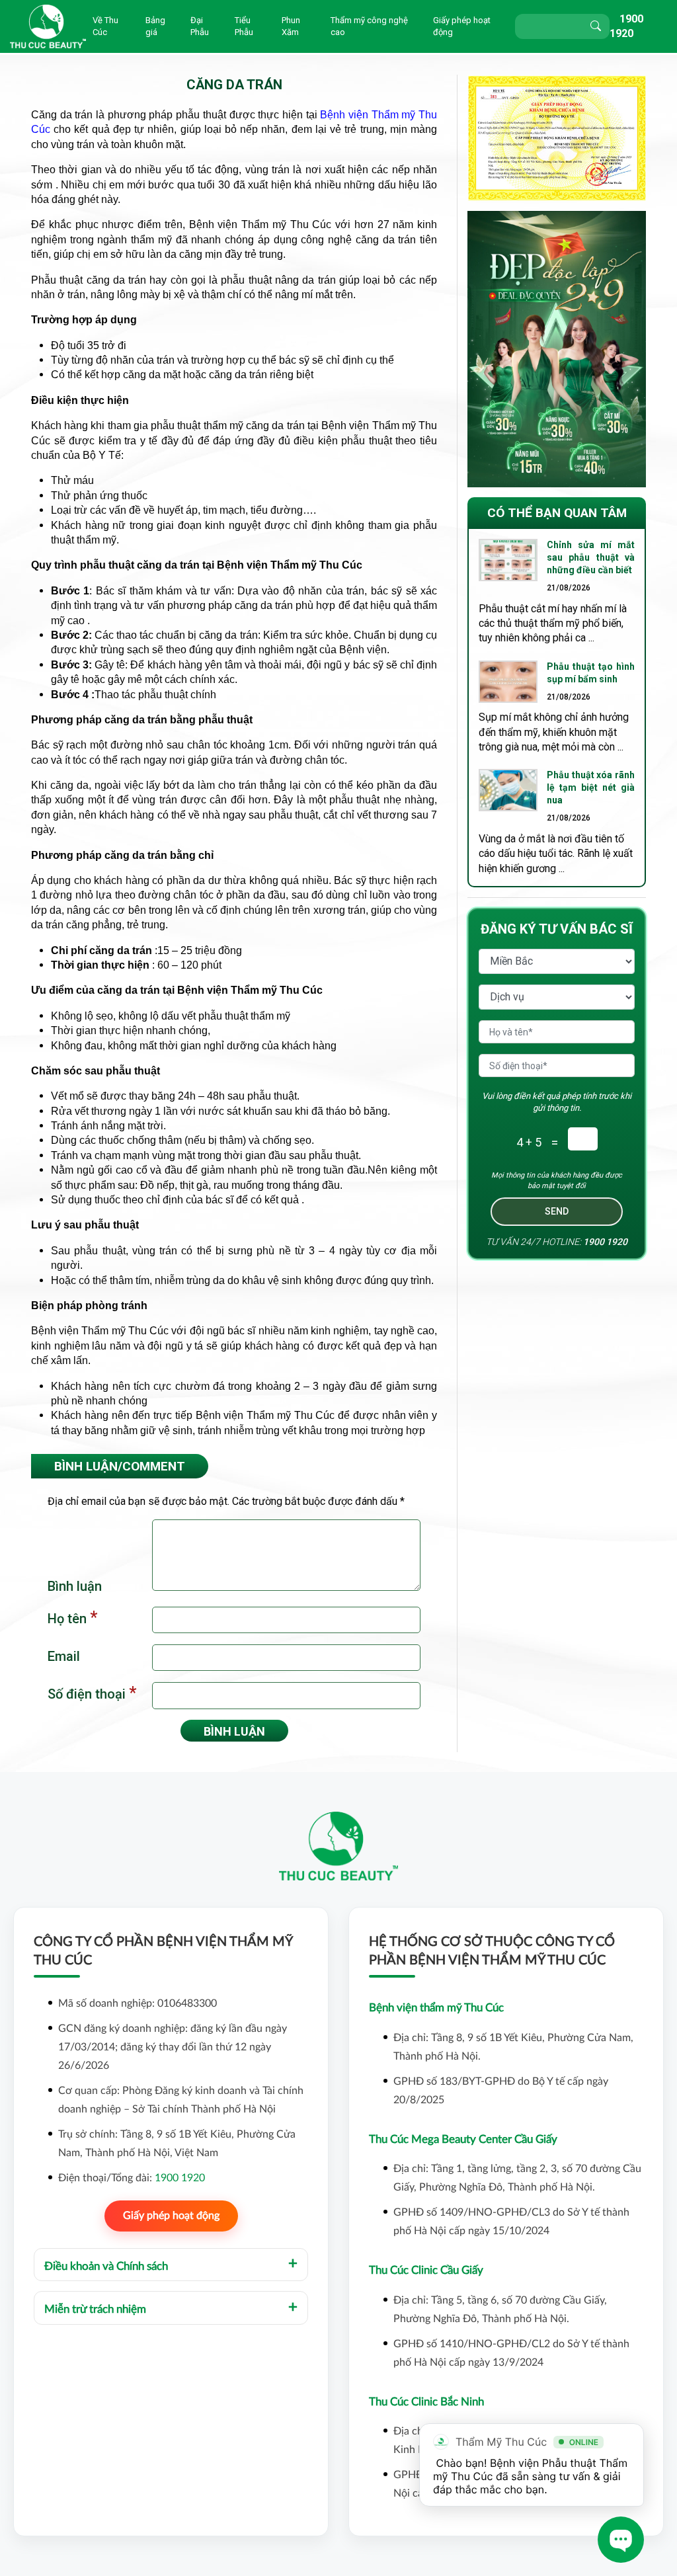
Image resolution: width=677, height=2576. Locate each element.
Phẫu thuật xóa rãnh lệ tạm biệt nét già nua (591, 787)
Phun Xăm (291, 26)
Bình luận (75, 1586)
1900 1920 (605, 1242)
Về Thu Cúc (105, 26)
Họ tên (72, 1618)
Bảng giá (155, 26)
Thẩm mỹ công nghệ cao (369, 26)
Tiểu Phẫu (244, 26)
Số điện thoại (92, 1693)
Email (64, 1656)
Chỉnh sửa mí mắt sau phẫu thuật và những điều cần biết (591, 557)
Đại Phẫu (200, 26)
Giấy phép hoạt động (462, 26)
